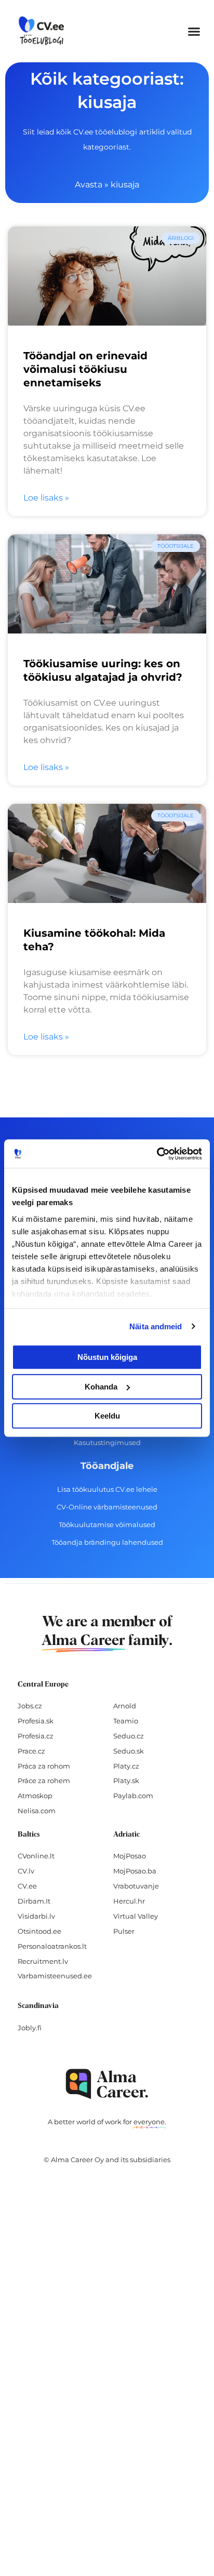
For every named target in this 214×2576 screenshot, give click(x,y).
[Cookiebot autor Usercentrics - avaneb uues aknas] (157, 1154)
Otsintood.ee (39, 1931)
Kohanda (101, 1387)
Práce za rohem (44, 1781)
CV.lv (26, 1871)
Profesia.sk (36, 1721)
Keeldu (107, 1416)
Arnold (125, 1706)
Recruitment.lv (43, 1961)
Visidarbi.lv (36, 1916)
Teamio (126, 1721)
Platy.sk (126, 1781)
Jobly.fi (30, 2028)
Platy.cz (126, 1766)
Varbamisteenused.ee (55, 1976)
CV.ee (27, 1886)
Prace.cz (31, 1751)
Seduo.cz (129, 1736)
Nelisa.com (37, 1811)
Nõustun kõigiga (107, 1357)
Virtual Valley (136, 1916)
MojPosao (130, 1856)
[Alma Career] (107, 2084)
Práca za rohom (44, 1766)
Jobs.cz (30, 1706)
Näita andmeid (156, 1326)
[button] (194, 31)
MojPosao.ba (135, 1871)
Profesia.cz (36, 1736)
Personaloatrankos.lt (52, 1946)
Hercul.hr (129, 1901)
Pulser (124, 1931)
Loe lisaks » (46, 498)
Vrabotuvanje (136, 1886)
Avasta (89, 185)
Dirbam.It (34, 1901)
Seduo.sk (129, 1751)
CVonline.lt (36, 1856)
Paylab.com (133, 1796)
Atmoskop (35, 1796)
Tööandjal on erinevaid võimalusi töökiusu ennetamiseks (85, 369)
